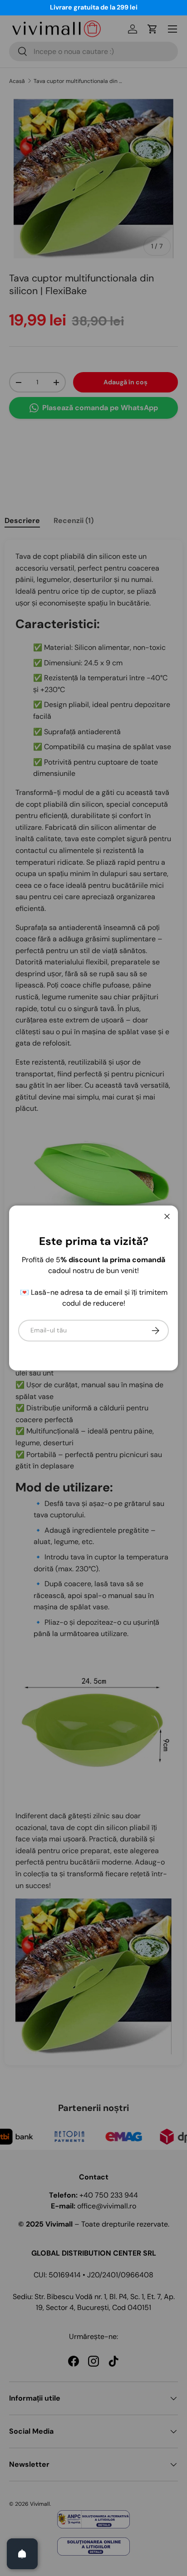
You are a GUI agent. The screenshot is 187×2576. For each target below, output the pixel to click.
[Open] (22, 2554)
